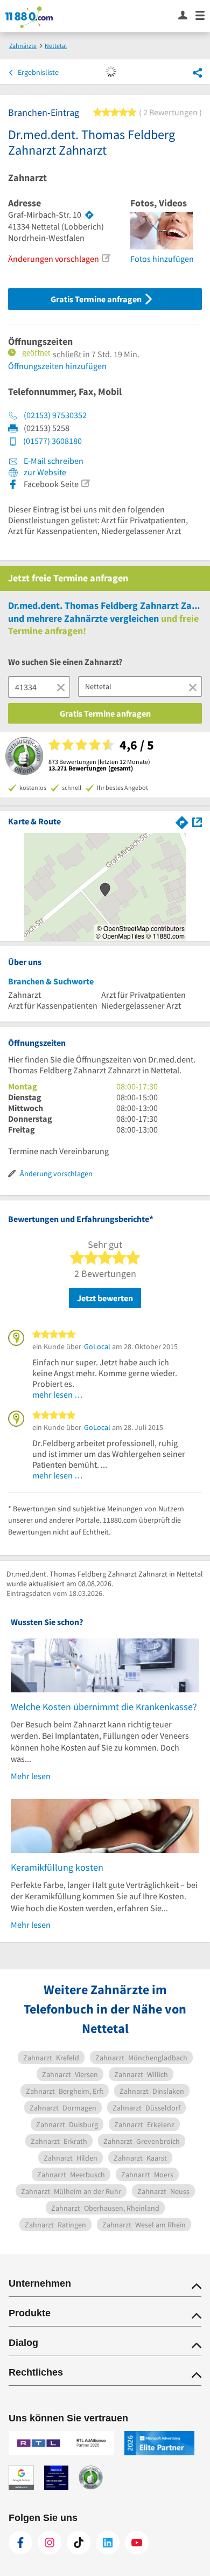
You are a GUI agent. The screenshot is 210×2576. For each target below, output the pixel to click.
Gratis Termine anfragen (97, 299)
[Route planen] (89, 215)
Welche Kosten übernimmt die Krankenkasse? (104, 1707)
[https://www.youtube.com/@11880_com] (137, 2543)
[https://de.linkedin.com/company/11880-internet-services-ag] (108, 2543)
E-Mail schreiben (53, 461)
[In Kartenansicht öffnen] (197, 821)
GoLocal (97, 1346)
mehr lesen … (58, 1394)
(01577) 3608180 (52, 441)
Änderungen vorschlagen (54, 259)
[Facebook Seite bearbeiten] (85, 483)
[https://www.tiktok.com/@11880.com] (79, 2543)
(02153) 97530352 (55, 415)
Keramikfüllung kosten (57, 1867)
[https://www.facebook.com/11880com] (20, 2543)
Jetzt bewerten (105, 1298)
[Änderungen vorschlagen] (106, 258)
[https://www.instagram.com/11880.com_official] (50, 2543)
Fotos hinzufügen (162, 259)
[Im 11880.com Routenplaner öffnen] (182, 821)
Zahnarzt (27, 178)
